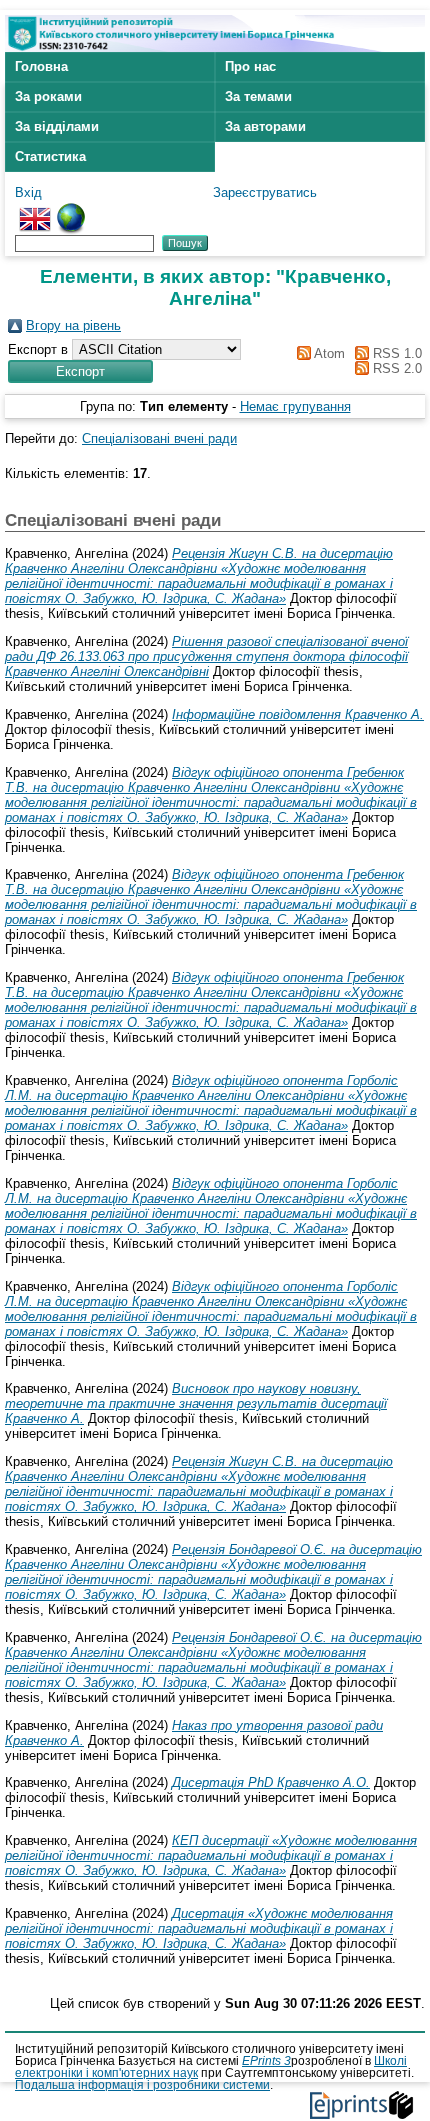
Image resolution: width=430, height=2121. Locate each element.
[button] (80, 371)
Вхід (28, 192)
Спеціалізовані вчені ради (159, 438)
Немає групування (295, 406)
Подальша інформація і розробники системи (142, 2085)
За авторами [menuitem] (265, 126)
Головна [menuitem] (41, 66)
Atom (327, 353)
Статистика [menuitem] (50, 156)
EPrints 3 (266, 2061)
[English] (35, 210)
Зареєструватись (265, 192)
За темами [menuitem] (258, 96)
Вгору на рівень (73, 325)
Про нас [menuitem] (250, 66)
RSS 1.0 (395, 353)
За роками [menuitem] (48, 96)
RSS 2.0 (395, 368)
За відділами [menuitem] (57, 126)
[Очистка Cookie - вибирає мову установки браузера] (71, 210)
